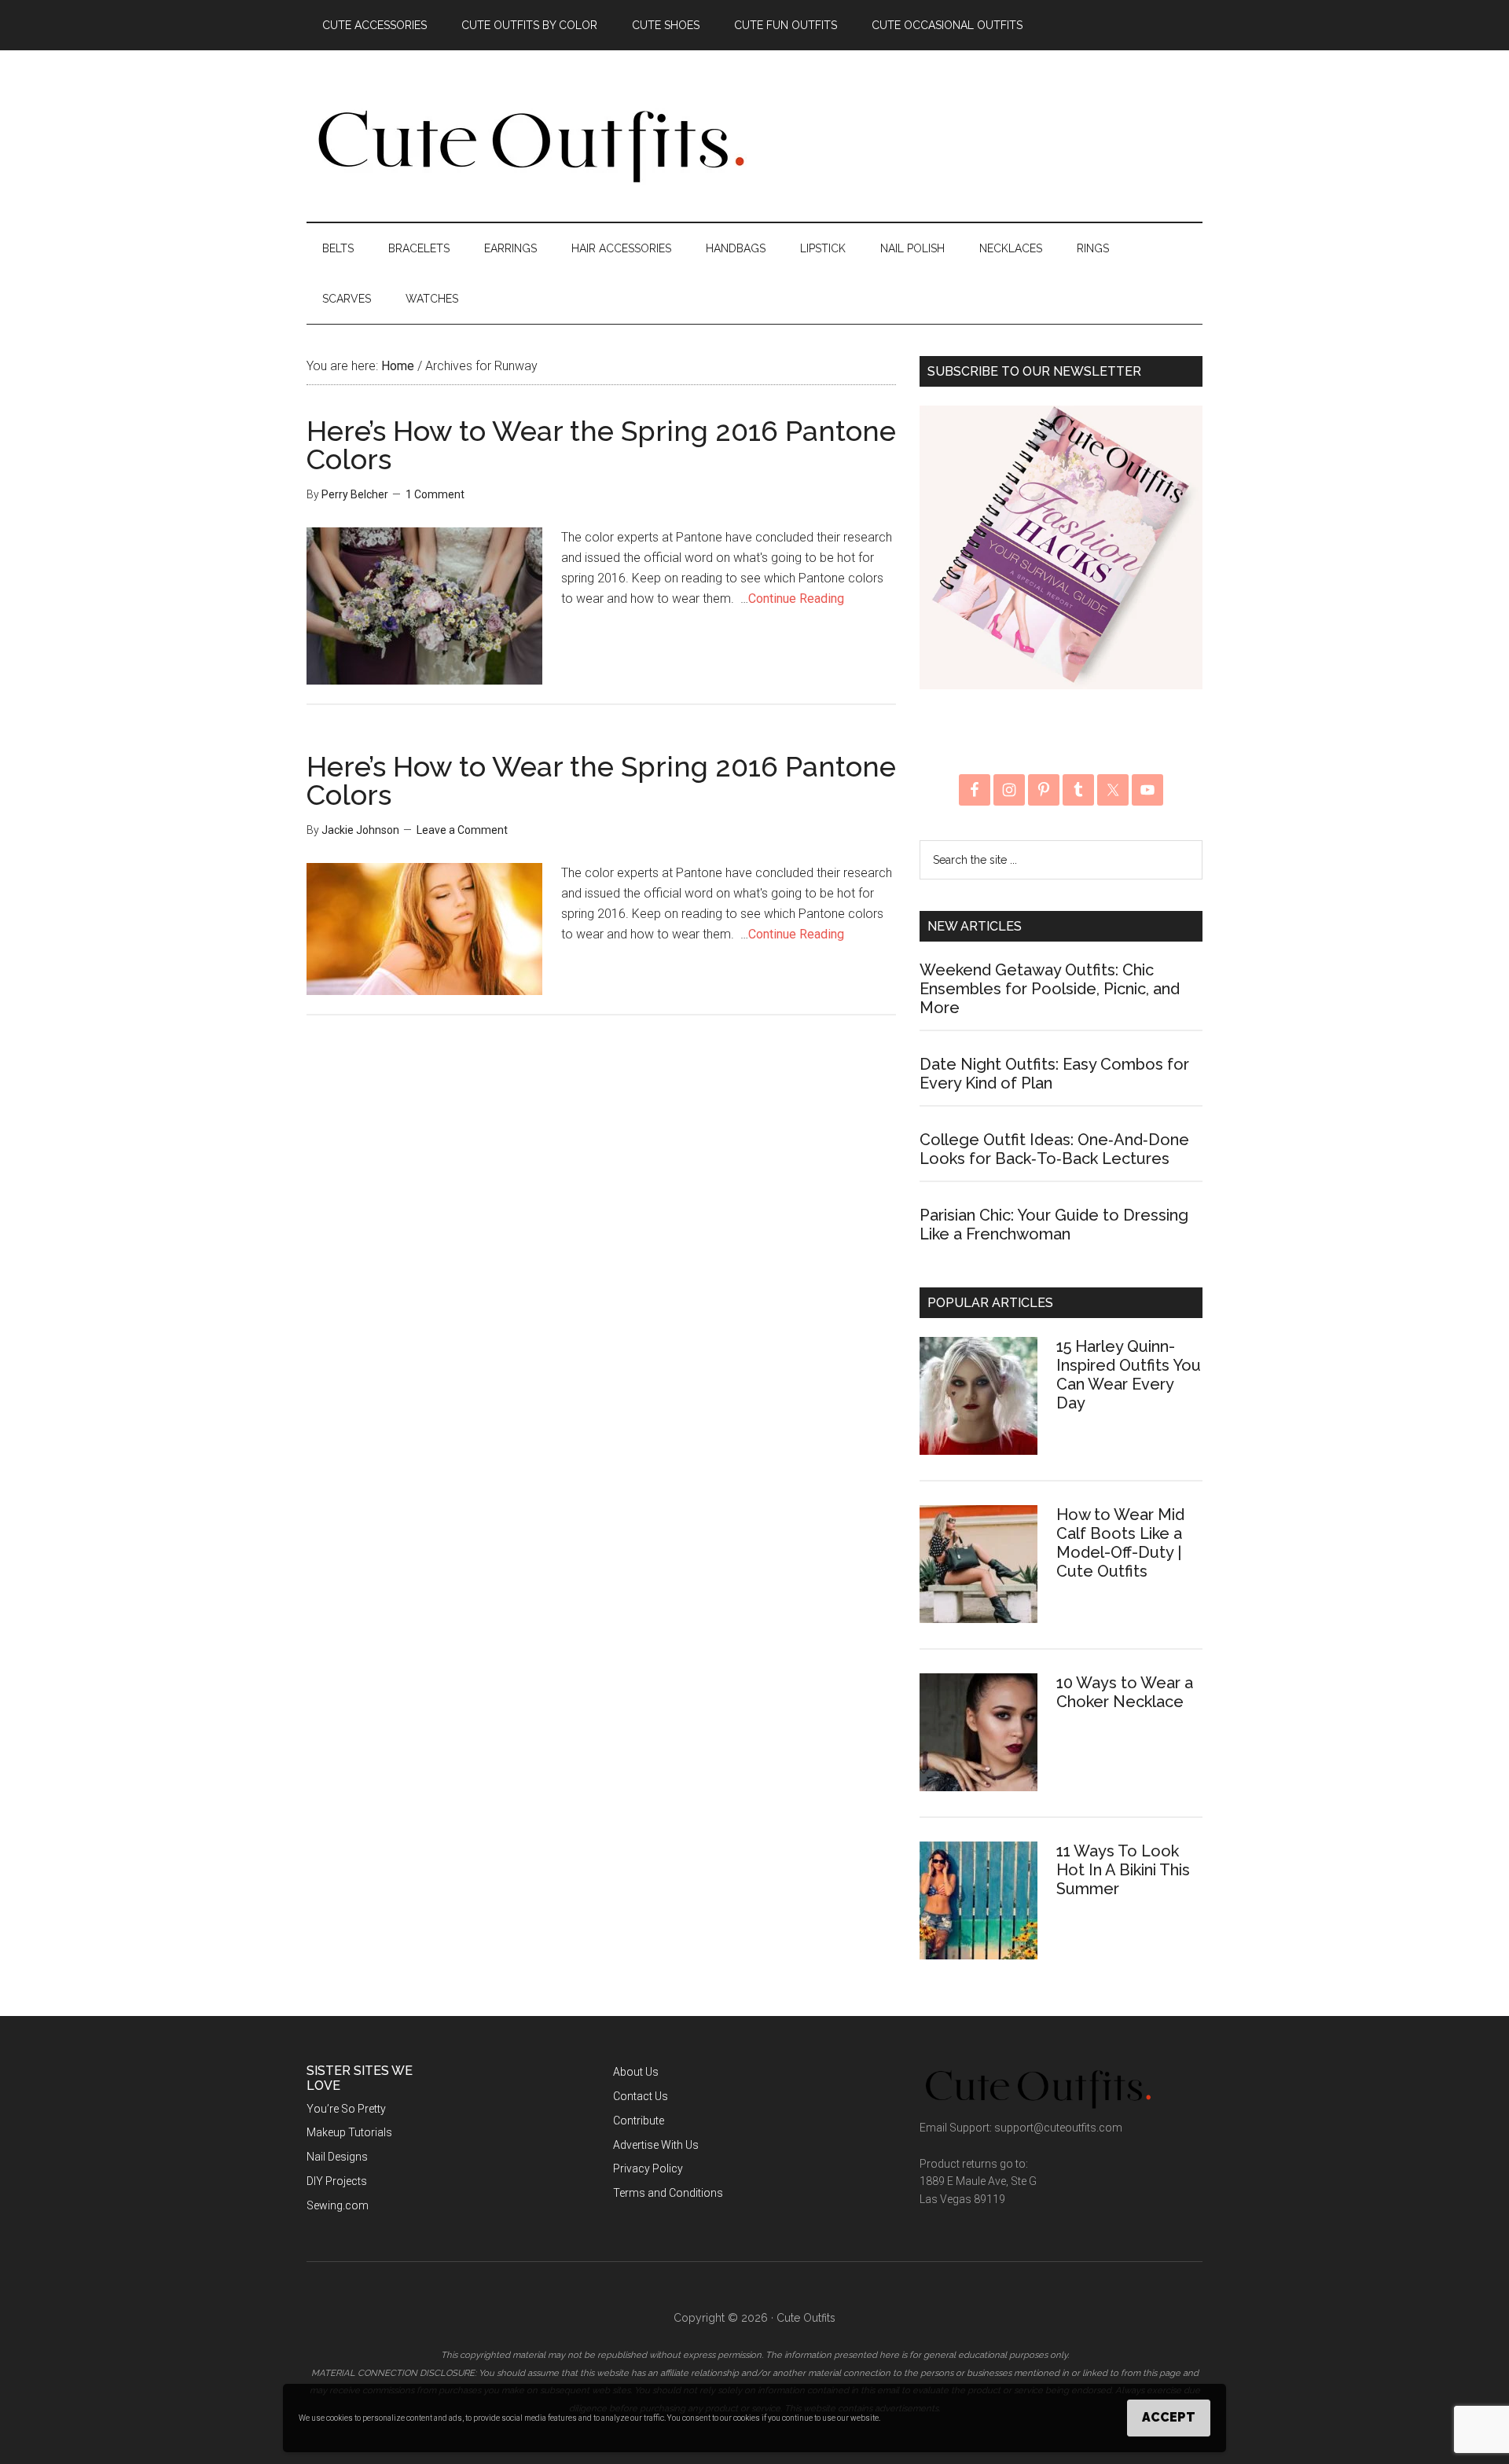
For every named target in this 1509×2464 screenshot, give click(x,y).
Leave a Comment (462, 830)
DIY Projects (337, 2181)
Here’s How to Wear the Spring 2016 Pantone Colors (601, 445)
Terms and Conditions (668, 2193)
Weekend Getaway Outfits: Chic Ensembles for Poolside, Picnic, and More (1050, 989)
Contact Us (641, 2096)
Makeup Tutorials (349, 2132)
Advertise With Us (656, 2145)
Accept (1169, 2417)
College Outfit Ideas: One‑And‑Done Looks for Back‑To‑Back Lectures (1054, 1149)
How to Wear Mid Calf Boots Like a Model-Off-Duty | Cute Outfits (1120, 1543)
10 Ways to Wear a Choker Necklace (1125, 1692)
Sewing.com (338, 2205)
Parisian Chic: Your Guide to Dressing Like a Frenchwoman (1054, 1225)
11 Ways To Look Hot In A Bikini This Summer (1123, 1870)
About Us (636, 2072)
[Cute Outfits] (530, 179)
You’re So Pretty (346, 2109)
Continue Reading (796, 599)
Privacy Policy (648, 2168)
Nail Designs (337, 2157)
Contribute (639, 2121)
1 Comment (435, 494)
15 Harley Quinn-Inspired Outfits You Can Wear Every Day (1129, 1375)
